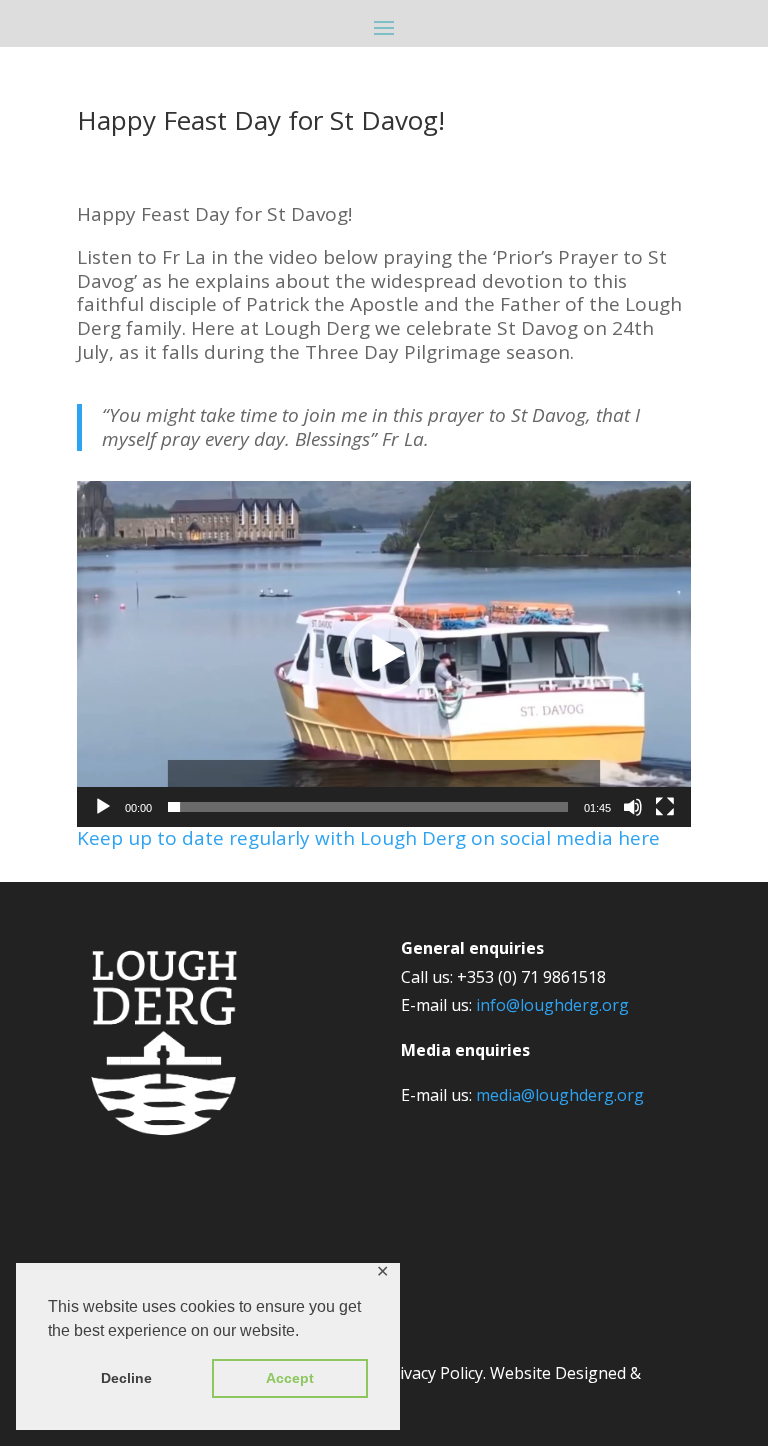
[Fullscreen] (665, 807)
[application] (384, 654)
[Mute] (633, 807)
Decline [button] (126, 1378)
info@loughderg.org (552, 1005)
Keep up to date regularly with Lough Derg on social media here (368, 838)
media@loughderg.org (560, 1095)
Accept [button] (290, 1378)
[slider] (368, 807)
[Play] (103, 807)
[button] (384, 654)
